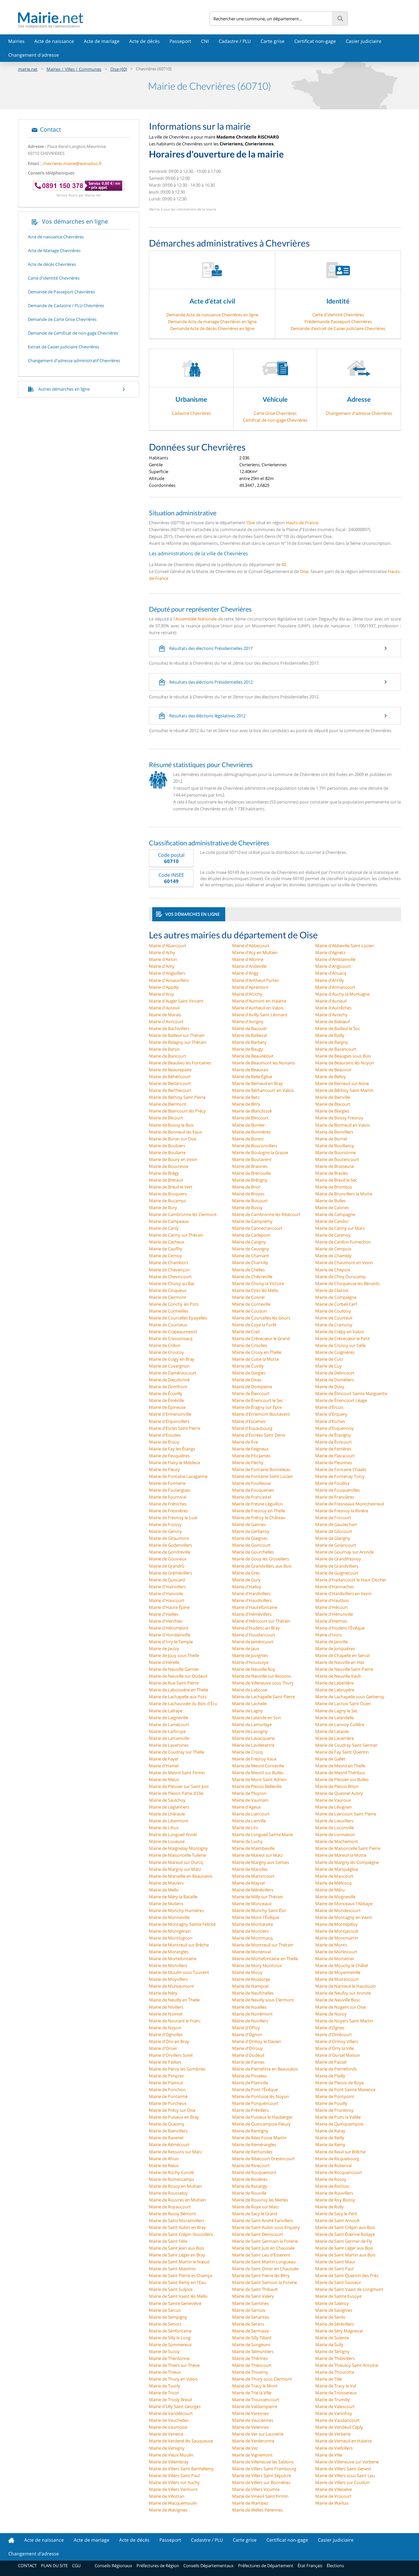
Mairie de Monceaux (252, 1904)
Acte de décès (145, 41)
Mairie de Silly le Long (170, 2338)
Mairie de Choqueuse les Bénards (347, 1283)
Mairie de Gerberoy (251, 1531)
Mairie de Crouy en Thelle (257, 1352)
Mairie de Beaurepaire (170, 1070)
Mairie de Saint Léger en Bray (177, 2255)
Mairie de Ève (245, 1442)
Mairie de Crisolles (250, 1345)
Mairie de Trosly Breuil (170, 2400)
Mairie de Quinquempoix (339, 2124)
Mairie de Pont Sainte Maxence (345, 2089)
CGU (76, 2566)
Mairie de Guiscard (167, 1580)
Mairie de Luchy (247, 1841)
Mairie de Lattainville (169, 1738)
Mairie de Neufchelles (253, 1993)
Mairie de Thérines (250, 2358)
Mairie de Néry (163, 1993)
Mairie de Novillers (250, 2021)
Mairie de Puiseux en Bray (174, 2117)
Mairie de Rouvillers (334, 2193)
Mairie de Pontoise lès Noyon (261, 2096)
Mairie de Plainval (166, 2083)
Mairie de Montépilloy (337, 1924)
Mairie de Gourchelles (253, 1552)
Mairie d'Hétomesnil (169, 1628)
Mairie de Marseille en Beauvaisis (181, 1876)
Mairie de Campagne (335, 1214)
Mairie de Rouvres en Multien (177, 2200)
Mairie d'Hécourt (332, 1607)
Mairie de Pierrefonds (336, 2069)
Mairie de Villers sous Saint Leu (345, 2475)
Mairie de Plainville (250, 2083)
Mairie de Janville (331, 1642)
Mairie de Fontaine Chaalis (341, 1469)
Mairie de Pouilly (331, 2103)
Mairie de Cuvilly (248, 1366)
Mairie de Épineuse (167, 1407)
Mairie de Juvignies (250, 1655)
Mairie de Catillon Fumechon (343, 1242)
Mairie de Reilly (330, 2138)
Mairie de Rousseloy (168, 2193)
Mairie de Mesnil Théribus (340, 1773)
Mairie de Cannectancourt (257, 1228)
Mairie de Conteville (251, 1304)
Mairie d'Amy (162, 966)
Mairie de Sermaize (250, 2331)
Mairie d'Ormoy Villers (337, 2041)
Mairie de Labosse (250, 1690)
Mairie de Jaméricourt (253, 1642)
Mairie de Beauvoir (333, 1070)
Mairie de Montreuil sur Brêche (179, 1945)
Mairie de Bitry (246, 1104)
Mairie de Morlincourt (336, 1952)
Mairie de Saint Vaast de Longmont (349, 2289)
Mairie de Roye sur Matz (255, 2207)
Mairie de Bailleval (249, 1035)
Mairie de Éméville (166, 1400)
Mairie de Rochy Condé (171, 2172)
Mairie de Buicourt (250, 1201)
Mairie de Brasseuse (335, 1166)
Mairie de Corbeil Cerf (336, 1304)
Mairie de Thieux (165, 2372)
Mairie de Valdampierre (255, 2406)
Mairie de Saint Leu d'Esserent (261, 2255)
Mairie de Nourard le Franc (175, 2021)
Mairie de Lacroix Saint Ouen (343, 1703)
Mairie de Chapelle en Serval (342, 1655)
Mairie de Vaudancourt (337, 2420)
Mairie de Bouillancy (335, 1146)
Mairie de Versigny (167, 2448)
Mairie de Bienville (333, 1097)
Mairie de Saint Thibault (255, 2289)
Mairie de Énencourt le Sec (258, 1400)
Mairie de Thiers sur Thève (174, 2365)
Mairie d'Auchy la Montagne (342, 994)
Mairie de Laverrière (335, 1738)
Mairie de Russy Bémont (173, 2214)
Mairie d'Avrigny (248, 1021)
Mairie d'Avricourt (166, 1021)
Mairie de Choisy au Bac (172, 1283)
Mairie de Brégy (164, 1173)
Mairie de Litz (245, 1828)
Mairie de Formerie (167, 1483)
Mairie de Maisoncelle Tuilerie (177, 1855)
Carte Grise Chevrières (275, 413)
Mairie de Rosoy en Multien (175, 2186)
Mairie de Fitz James (251, 1456)
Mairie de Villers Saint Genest (343, 2469)
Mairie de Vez (245, 2448)
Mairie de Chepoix (333, 1270)
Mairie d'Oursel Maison (338, 2055)
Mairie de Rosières (250, 2179)
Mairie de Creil (246, 1332)
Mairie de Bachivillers (169, 1028)
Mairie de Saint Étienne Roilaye (345, 2234)
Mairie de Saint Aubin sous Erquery (266, 2227)
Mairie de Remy (330, 2144)
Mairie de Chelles (248, 1270)
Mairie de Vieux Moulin (171, 2455)
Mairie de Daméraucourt (173, 1373)
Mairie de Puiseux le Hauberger (262, 2117)
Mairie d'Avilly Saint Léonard (260, 1015)
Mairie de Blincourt (250, 1118)
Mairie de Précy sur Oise (172, 2110)
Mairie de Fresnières (168, 1511)
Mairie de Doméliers (335, 1380)
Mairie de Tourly (165, 2386)
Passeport (180, 41)
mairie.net (28, 69)
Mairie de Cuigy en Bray (172, 1359)
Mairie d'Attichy (247, 994)
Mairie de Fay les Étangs (172, 1449)
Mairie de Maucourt (334, 1876)
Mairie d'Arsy (162, 994)
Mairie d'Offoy (246, 2028)
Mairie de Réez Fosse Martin (259, 2138)
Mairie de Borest (248, 1139)
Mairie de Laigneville (169, 1718)
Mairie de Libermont (169, 1821)
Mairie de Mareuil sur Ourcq (176, 1862)
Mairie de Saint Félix (168, 2241)
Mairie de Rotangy (250, 2186)
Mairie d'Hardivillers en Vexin (343, 1593)
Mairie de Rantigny (250, 2131)
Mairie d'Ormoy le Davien (257, 2041)
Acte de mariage (102, 41)
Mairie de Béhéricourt (170, 1076)
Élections (335, 2566)
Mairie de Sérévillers (335, 2324)
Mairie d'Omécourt (334, 2034)
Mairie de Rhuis (164, 2159)
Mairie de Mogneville (335, 1897)
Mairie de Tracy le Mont (255, 2386)
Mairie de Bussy (247, 1207)
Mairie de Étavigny (333, 1435)
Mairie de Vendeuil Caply (339, 2427)
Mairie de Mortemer (335, 1959)
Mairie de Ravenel (166, 2138)
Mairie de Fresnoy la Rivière (342, 1511)
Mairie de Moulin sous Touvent (179, 1972)
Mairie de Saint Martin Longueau (264, 2262)
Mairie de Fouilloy (332, 1483)
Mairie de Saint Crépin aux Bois (345, 2227)
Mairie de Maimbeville (253, 1848)
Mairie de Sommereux (170, 2345)
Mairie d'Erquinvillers (169, 1421)
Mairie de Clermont (168, 1297)
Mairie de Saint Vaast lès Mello (178, 2296)
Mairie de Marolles (250, 1869)
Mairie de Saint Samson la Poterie (264, 2282)
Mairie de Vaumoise (168, 2427)
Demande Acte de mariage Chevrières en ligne (212, 322)
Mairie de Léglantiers (169, 1807)
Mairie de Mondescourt (338, 1910)
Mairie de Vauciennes (253, 2420)
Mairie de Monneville (169, 1917)
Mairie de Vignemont (252, 2455)
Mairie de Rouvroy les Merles (260, 2200)
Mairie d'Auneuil (331, 1001)
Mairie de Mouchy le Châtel (342, 1965)
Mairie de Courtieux (168, 1325)
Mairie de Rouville (249, 2193)
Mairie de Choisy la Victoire (258, 1283)
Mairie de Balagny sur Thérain (178, 1042)
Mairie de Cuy (328, 1366)
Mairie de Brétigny (250, 1180)
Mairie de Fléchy (248, 1463)
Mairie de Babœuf (332, 1021)
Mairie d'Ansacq (331, 973)
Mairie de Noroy (331, 2014)
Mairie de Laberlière (334, 1683)
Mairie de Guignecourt (337, 1573)
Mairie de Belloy (331, 1076)
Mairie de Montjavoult (337, 1931)
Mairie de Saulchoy (167, 1800)
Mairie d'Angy (245, 973)
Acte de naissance (54, 41)
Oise (251, 523)
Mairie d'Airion (163, 959)
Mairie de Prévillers (250, 2110)
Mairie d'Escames (249, 1421)
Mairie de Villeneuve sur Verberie (347, 2462)
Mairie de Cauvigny (251, 1249)
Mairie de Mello (164, 1890)
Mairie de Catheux (167, 1242)
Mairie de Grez (246, 1573)
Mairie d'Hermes (331, 1621)
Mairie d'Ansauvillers (169, 980)
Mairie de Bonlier (248, 1125)
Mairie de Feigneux (250, 1449)
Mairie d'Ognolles (166, 2034)
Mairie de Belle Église (252, 1076)
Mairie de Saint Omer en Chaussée (265, 2269)
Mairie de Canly (164, 1228)
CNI (205, 41)
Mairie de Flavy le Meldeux (175, 1463)
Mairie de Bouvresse (169, 1166)
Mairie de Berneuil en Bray (257, 1083)
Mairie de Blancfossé (252, 1111)
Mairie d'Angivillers (167, 973)
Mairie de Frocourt (333, 1518)
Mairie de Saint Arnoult (337, 2220)
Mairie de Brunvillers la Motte (344, 1194)
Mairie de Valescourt (335, 2406)
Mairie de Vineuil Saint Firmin (260, 2496)
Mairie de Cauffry (166, 1249)
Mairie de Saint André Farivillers (263, 2220)
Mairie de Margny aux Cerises (261, 1862)
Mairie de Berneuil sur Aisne (342, 1083)
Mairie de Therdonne (169, 2358)
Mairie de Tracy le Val (336, 2386)
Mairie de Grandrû (167, 1566)
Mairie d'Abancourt (168, 946)
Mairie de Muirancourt (337, 1979)
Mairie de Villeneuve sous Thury (263, 1683)
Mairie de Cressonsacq (171, 1338)
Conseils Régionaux (113, 2566)
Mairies (16, 41)
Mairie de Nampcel (250, 1986)
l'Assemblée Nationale (195, 619)
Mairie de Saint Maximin (172, 2269)
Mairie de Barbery (249, 1042)
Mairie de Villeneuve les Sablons (263, 2462)
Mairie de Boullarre (167, 1152)
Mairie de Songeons (251, 2345)
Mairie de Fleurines (334, 1463)
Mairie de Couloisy (333, 1311)
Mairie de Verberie (333, 2434)
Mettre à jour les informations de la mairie (183, 209)
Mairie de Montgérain (170, 1931)
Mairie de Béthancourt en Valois (263, 1090)
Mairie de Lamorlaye (252, 1724)
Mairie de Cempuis (333, 1249)
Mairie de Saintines (250, 2303)
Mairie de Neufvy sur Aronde (343, 1993)
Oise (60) (119, 69)
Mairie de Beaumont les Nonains (264, 1063)
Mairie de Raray (330, 2131)
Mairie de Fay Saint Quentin (342, 1752)
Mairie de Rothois (332, 2186)
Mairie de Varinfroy (334, 2413)
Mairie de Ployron (249, 1793)
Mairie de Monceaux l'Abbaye (344, 1904)
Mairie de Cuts (329, 1359)
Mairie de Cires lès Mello (255, 1290)
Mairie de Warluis (332, 2503)
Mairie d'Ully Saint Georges (175, 2406)
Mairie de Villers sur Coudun (342, 2482)
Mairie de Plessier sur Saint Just (179, 1786)
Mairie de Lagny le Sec (337, 1711)
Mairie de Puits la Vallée (338, 2117)
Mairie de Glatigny (333, 1538)
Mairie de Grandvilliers (337, 1566)
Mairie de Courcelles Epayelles (178, 1318)
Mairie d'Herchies (166, 1621)
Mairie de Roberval (333, 2165)
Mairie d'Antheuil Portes (255, 980)
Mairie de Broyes (248, 1194)
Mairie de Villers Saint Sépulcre (262, 2475)
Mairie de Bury (163, 1207)
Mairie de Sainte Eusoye (338, 2296)
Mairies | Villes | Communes (74, 69)
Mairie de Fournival (168, 1497)
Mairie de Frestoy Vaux (254, 1759)
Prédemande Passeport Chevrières (338, 322)
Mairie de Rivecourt (251, 2165)
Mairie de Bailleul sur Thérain (177, 1035)
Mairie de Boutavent (252, 1159)
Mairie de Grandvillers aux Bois (262, 1566)
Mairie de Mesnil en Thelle (340, 1766)
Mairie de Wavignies (168, 2510)
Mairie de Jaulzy (164, 1648)
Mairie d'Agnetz (330, 952)
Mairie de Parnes (248, 2062)
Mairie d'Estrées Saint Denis (259, 1435)
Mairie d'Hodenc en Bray (256, 1628)
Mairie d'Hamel (164, 1766)
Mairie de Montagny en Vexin (344, 1917)
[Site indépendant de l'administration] (114, 18)
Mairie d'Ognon (247, 2034)
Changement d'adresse (34, 55)
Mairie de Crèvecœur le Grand (261, 1338)
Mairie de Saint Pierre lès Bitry (261, 2275)
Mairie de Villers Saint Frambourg (264, 2469)
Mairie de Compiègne (336, 1297)
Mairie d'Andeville (249, 966)
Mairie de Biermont (168, 1104)
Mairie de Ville (329, 2455)
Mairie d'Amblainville (335, 959)
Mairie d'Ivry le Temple (171, 1642)
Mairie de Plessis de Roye (339, 2083)
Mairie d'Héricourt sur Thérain (261, 1621)
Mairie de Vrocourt (333, 2496)
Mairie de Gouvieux (168, 1559)
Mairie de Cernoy (165, 1256)
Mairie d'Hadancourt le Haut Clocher (351, 1580)
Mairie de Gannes (249, 1524)
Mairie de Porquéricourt (255, 2103)
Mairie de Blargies (332, 1111)
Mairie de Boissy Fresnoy (339, 1118)
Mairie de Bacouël (249, 1028)
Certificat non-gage (315, 41)
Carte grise (273, 41)
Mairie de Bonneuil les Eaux (175, 1132)
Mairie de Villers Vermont (173, 2489)
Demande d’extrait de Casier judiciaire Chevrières (338, 328)
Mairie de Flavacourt (335, 1456)
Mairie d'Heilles (164, 1614)
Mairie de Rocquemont (254, 2172)
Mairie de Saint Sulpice (171, 2289)
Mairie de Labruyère (335, 1690)
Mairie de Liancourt (251, 1814)
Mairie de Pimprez (166, 2076)
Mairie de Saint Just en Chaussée (263, 2248)
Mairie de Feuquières (169, 1456)
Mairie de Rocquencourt (339, 2172)
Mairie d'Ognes (330, 2028)
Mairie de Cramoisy (334, 1325)
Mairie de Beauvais (250, 1070)
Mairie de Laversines (169, 1745)
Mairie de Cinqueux (168, 1290)
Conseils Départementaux (209, 2566)
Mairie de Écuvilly (166, 1393)
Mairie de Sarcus (165, 2310)
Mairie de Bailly (330, 1035)
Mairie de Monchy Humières (176, 1910)
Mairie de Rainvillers (168, 2131)
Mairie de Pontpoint (335, 2096)
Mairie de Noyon (165, 2028)
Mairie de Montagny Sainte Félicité (182, 1924)
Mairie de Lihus (164, 1828)
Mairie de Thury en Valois (173, 2379)
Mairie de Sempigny (168, 2317)
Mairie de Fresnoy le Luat (173, 1518)
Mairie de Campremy (252, 1221)
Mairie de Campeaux (169, 1221)
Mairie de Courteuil (334, 1318)
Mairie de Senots (165, 2324)
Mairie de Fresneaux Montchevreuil (350, 1504)
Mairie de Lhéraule (167, 1814)
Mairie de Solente (332, 2338)
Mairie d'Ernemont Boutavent (261, 1414)
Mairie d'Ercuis (329, 1407)
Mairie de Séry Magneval (339, 2331)
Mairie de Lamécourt (169, 1724)
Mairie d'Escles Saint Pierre (175, 1428)
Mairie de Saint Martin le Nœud (179, 2262)
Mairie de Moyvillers (168, 1979)
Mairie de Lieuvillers (334, 1821)
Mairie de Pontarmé (168, 2096)
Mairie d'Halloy (247, 1587)
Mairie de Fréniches (168, 1504)
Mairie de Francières (335, 1497)
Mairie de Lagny (247, 1711)
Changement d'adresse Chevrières (359, 413)
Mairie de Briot (246, 1187)
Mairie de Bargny (332, 1042)
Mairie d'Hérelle (164, 1662)
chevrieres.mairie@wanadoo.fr (72, 163)
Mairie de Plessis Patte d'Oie (176, 1793)
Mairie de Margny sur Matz (175, 1869)
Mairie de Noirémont (252, 2014)
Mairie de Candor (332, 1221)
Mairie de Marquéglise (337, 1869)
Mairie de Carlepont (251, 1235)
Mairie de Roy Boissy (335, 2200)
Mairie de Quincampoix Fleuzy (261, 2124)
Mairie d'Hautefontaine (255, 1607)
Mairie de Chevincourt (170, 1277)
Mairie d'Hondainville (170, 1635)
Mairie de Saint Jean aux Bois (177, 2248)
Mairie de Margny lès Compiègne (347, 1862)
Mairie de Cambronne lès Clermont (183, 1214)
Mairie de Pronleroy (334, 2110)
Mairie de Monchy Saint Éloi (259, 1910)
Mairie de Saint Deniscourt (258, 2234)
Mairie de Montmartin (337, 1938)
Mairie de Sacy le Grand (255, 2214)
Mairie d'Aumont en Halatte (259, 1001)
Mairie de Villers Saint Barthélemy (181, 2469)
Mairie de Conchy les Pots (174, 1304)
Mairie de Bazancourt (336, 1049)
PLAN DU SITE (54, 2566)
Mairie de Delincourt (335, 1373)
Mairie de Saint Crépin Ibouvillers (181, 2234)
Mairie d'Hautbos (332, 1600)
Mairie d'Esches (330, 1421)
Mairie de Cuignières (335, 1352)
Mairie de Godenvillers (171, 1545)
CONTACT (27, 2566)
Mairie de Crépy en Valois (340, 1332)
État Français (310, 2566)
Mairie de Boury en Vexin (173, 1159)
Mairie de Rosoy (331, 2179)
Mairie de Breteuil (166, 1180)
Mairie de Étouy (164, 1442)
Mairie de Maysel (248, 1883)
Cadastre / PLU (235, 41)
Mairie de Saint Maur (335, 2262)
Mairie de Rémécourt (169, 2144)
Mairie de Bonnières (251, 1132)
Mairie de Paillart (165, 2062)
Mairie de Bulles (330, 1201)
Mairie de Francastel (252, 1497)
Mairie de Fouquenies (253, 1490)
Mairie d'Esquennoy (335, 1428)
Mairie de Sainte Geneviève (175, 2303)
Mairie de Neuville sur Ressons (262, 1676)
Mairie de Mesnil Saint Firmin (177, 1773)
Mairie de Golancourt (336, 1545)
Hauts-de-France (302, 523)
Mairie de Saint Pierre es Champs (181, 2275)
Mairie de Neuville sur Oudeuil (178, 1676)
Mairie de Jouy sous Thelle (174, 1655)
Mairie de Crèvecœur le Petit (343, 1338)
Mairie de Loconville (335, 1828)
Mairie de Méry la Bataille (173, 1897)
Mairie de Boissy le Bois (171, 1125)
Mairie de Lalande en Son (256, 1718)
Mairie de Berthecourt (170, 1090)
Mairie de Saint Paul (334, 2269)
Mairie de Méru (330, 1890)
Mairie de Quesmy (167, 2124)
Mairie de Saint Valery (253, 2296)
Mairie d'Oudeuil (248, 2055)
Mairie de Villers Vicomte (256, 2489)
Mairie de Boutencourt (337, 1159)
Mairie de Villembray (169, 2462)
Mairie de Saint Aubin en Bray (177, 2227)
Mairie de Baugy (248, 1049)
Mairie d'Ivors (328, 1635)
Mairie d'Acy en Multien (255, 952)
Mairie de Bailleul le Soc (338, 1028)
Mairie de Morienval (251, 1952)
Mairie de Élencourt (251, 1393)
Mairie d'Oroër (163, 2048)
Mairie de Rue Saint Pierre (174, 1683)
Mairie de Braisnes (250, 1166)
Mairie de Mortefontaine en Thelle (265, 1959)
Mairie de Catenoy (333, 1235)
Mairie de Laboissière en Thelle (179, 1690)
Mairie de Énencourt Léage (341, 1400)
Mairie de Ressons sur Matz (175, 2152)
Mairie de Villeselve (334, 2489)
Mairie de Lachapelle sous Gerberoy (350, 1697)
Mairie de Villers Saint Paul (174, 2475)
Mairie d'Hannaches (335, 1587)
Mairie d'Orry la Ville (335, 2048)
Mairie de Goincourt (251, 1545)
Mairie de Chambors (169, 1262)
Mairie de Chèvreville (252, 1277)
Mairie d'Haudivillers (252, 1600)
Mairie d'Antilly (330, 980)
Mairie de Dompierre (252, 1387)
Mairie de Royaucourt (170, 2207)
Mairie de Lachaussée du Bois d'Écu (183, 1703)
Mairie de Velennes (250, 2427)
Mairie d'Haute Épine (169, 1607)
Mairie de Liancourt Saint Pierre (346, 1814)
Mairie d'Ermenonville (170, 1414)
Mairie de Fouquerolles (337, 1490)
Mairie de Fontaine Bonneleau (261, 1469)
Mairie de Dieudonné (169, 1380)
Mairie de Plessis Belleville (257, 1786)
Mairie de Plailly (330, 2076)
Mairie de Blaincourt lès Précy (177, 1111)
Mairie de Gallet (330, 1759)
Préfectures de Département (266, 2566)
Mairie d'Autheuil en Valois (258, 1008)
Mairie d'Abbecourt (251, 946)
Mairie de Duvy (330, 1387)
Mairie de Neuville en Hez (340, 1662)
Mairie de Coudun (249, 1311)
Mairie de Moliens (166, 1904)
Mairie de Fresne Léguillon (257, 1504)
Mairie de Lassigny (250, 1731)
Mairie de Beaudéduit (253, 1056)
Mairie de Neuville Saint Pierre (344, 1669)
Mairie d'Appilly (164, 987)
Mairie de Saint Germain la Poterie (265, 2241)
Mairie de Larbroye (167, 1731)
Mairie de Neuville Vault (338, 1676)
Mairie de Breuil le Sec (336, 1180)
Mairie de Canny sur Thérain (176, 1235)
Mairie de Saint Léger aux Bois (344, 2248)
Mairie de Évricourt (334, 1442)
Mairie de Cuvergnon (169, 1366)
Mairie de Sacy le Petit (336, 2214)
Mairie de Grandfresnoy (338, 1559)
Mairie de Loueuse (167, 1841)
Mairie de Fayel (164, 1759)
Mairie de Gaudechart (336, 1524)
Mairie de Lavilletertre (253, 1745)
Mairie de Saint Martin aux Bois (345, 2255)
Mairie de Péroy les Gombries (177, 2069)
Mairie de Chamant (251, 1256)
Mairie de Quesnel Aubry (339, 1793)
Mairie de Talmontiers (253, 2351)
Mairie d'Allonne (248, 959)
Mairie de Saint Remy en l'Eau (177, 2282)
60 (284, 564)
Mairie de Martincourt (253, 1876)
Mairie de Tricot (164, 2393)
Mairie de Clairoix (332, 1290)
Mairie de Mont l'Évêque (256, 1917)
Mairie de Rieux (164, 2165)
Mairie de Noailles (249, 2007)
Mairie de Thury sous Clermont (262, 2379)
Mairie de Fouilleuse (251, 1483)
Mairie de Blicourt (166, 1118)
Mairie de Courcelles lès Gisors (261, 1318)
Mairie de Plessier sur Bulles (342, 1779)
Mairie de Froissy (165, 1524)
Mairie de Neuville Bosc (338, 2000)
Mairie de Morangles (169, 1952)
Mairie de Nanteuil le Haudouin (346, 1986)
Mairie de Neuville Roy (254, 1669)
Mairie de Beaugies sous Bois (343, 1056)
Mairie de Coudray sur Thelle (177, 1752)
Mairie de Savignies (334, 2310)
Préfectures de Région (158, 2566)
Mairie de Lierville (249, 1821)
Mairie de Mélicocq (333, 1883)
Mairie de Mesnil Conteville (258, 1766)
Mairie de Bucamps (167, 1201)
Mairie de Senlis (330, 2317)
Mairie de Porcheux (168, 2103)
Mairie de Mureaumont (172, 1986)
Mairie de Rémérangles (254, 2144)
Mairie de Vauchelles (169, 2420)
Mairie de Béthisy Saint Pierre (177, 1097)
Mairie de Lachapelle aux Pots (178, 1697)
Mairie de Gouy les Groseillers (261, 1559)
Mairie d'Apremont (250, 987)
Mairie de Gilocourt (334, 1531)
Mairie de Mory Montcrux (257, 1965)
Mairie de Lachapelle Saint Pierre (264, 1697)
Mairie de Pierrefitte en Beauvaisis (265, 2069)
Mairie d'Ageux (246, 1807)
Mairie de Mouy (247, 1972)
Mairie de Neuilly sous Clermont (263, 2000)
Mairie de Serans (248, 2324)
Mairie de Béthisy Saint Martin (344, 1090)
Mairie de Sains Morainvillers (177, 2220)
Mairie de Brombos (334, 1187)
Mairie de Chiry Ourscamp (340, 1277)
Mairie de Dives (247, 1380)
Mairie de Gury (246, 1580)
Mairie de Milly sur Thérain (258, 1897)
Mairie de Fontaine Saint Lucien (263, 1476)
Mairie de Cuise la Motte (255, 1359)
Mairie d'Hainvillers (167, 1587)
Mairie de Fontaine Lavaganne (178, 1476)
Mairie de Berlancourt (170, 1083)
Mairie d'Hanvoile (166, 1593)
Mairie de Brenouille (251, 1173)
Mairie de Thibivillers (335, 2358)
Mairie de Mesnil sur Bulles (258, 1773)
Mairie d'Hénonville (334, 1614)
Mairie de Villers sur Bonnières (261, 2482)
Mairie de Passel (331, 2062)
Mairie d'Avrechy (331, 1015)
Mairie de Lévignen (334, 1807)
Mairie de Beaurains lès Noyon (345, 1063)
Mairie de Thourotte (335, 2372)
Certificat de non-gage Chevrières (275, 420)
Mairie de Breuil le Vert (171, 1187)
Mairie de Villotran (167, 2496)
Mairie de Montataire (253, 1924)
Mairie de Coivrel (248, 1297)
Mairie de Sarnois (249, 2310)
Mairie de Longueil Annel (173, 1834)
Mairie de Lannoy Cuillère (340, 1724)
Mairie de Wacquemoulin (173, 2503)
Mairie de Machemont (337, 1841)
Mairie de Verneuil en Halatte (343, 2441)
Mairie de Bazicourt (168, 1056)
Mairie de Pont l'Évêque (255, 2089)
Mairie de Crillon (165, 1345)
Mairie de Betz (246, 1097)
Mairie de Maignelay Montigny (178, 1848)
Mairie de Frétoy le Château (259, 1518)
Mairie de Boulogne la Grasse (260, 1152)
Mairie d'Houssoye (250, 1662)
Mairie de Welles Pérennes (257, 2510)
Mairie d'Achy (162, 952)
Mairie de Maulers (166, 1883)
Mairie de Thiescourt (252, 2365)
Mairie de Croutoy (166, 1352)
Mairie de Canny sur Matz (340, 1228)
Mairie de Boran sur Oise (173, 1139)
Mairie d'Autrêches (333, 1008)
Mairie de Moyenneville (338, 1972)
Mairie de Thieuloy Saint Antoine (347, 2365)
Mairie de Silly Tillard (252, 2338)
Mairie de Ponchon (167, 2089)
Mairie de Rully (329, 2207)
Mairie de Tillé (328, 2379)
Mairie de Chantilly (250, 1262)
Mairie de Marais (165, 1015)
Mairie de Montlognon (171, 1938)
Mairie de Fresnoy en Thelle (259, 1511)
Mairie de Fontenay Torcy (340, 1476)
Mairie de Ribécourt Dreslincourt (264, 2159)
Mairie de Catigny (249, 1242)
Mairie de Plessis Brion (337, 1786)
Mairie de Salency (332, 2303)
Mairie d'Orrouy (247, 2048)
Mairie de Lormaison (335, 1834)
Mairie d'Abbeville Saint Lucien (345, 946)
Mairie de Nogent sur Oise (340, 2007)
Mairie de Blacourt (333, 1104)
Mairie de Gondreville (170, 1552)
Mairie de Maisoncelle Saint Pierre (348, 1848)
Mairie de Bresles (332, 1173)
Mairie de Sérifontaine (170, 2331)
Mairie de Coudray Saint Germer (346, 1745)
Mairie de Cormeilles (169, 1311)
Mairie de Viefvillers (334, 2448)
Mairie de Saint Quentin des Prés (347, 2275)
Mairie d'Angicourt (333, 966)
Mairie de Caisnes (332, 1207)
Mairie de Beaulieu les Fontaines (180, 1063)
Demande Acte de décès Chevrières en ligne (212, 328)
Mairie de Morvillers (168, 1965)
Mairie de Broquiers (168, 1194)
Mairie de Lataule (332, 1731)
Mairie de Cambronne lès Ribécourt (266, 1214)
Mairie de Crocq (247, 1752)
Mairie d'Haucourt (167, 1600)
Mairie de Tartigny (332, 2351)
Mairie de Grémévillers (171, 1573)
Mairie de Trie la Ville (252, 2393)
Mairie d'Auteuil (164, 1008)
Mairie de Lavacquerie (253, 1738)
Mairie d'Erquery (331, 1414)
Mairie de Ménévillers (253, 1890)
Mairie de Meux (164, 1779)
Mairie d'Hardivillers (251, 1593)
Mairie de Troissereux (336, 2393)
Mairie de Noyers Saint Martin (344, 2021)
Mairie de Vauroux (333, 1800)
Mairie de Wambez (250, 2503)
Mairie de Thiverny (250, 2372)
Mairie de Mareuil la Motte (341, 1855)
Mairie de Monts (331, 1945)
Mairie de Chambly (333, 1256)
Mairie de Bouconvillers (255, 1146)
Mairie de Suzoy (164, 2351)
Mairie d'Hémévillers (252, 1614)
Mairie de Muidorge (251, 1979)
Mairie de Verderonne (253, 2441)
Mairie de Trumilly (333, 2400)
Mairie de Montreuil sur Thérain (263, 1945)
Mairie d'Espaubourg (252, 1428)
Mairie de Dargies (249, 1373)
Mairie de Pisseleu (249, 2076)
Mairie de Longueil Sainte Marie (263, 1834)
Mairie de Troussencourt (256, 2400)
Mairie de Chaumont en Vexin (344, 1262)
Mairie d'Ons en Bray (169, 2041)
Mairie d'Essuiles (165, 1435)
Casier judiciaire (364, 41)
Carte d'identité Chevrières (338, 315)
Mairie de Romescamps (172, 2179)
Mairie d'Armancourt (335, 987)
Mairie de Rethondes (252, 2152)
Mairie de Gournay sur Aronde (345, 1552)
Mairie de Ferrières (333, 1449)
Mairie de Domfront (168, 1387)
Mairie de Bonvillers (334, 1132)
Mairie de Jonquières (335, 1648)
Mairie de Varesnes (250, 2413)
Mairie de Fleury (164, 1469)
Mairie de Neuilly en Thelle (174, 2000)
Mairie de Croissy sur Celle (340, 1345)
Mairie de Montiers (250, 1931)
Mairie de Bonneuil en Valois (343, 1125)
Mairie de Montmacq (252, 1938)
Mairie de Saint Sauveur (338, 2282)
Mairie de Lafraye (166, 1711)
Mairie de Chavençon (169, 1270)
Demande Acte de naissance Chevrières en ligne (212, 315)
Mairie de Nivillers (166, 2007)
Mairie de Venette (166, 2434)
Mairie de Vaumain (250, 1800)
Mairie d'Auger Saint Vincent (176, 1001)
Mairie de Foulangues (170, 1490)
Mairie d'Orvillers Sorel (171, 2055)
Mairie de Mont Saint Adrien (259, 1779)
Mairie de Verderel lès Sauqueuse (181, 2441)
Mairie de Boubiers (167, 1146)
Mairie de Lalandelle (335, 1718)
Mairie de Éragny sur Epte (257, 1407)
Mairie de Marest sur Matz (257, 1855)
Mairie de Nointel (166, 2014)
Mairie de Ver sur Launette (258, 2434)
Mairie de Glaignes (250, 1538)
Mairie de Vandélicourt (171, 2413)
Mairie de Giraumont (169, 1538)
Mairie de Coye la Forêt (254, 1325)
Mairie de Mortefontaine (173, 1959)
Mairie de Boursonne (336, 1152)
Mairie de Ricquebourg (337, 2159)
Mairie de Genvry (165, 1531)
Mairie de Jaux (246, 1648)
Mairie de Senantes (251, 2317)
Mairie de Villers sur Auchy (174, 2482)
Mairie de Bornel (331, 1139)
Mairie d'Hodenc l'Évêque (340, 1628)
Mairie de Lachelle (249, 1703)
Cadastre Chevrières (191, 413)
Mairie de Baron (164, 1049)
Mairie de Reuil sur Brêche (340, 2152)
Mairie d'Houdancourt (254, 1635)
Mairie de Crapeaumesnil (173, 1332)
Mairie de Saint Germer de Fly (344, 2241)
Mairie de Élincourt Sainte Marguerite (351, 1393)
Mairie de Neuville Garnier (174, 1669)
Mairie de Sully (329, 2345)
